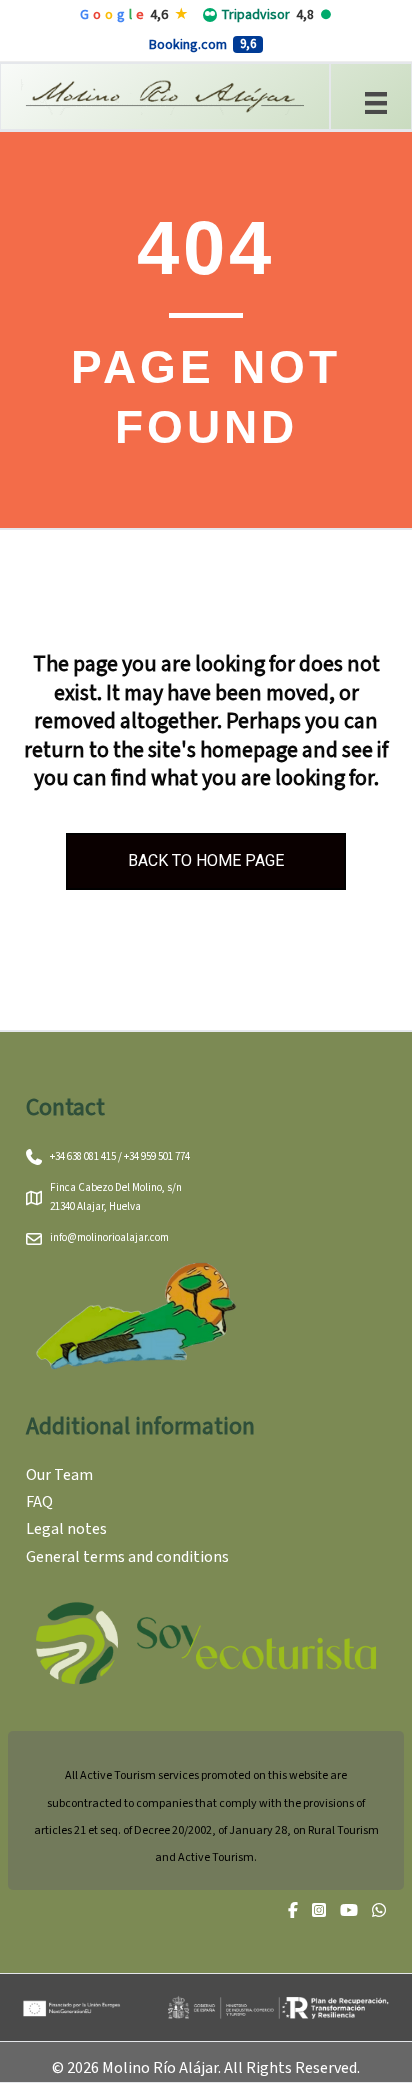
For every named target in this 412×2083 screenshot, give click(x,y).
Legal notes (66, 1529)
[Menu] (376, 101)
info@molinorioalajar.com (109, 1237)
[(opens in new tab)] (206, 1642)
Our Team (59, 1475)
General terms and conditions (127, 1557)
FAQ (39, 1502)
